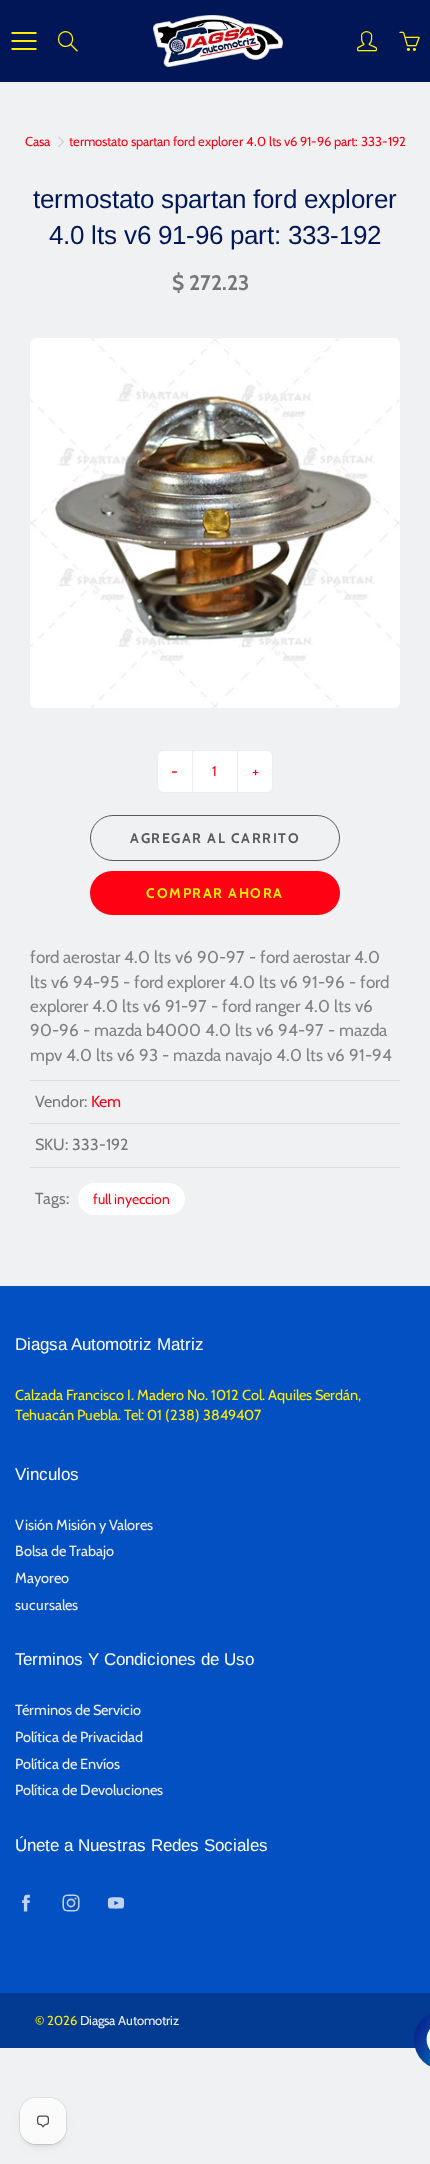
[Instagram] (70, 1903)
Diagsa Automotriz (129, 2020)
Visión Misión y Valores (84, 1525)
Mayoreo (42, 1578)
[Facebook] (25, 1903)
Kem (106, 1101)
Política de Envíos (67, 1764)
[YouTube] (115, 1903)
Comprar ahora (215, 893)
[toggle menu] (23, 41)
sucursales (46, 1605)
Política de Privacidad (79, 1737)
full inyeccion (131, 1199)
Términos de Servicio (78, 1710)
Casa (37, 141)
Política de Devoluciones (89, 1790)
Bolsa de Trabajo (64, 1551)
